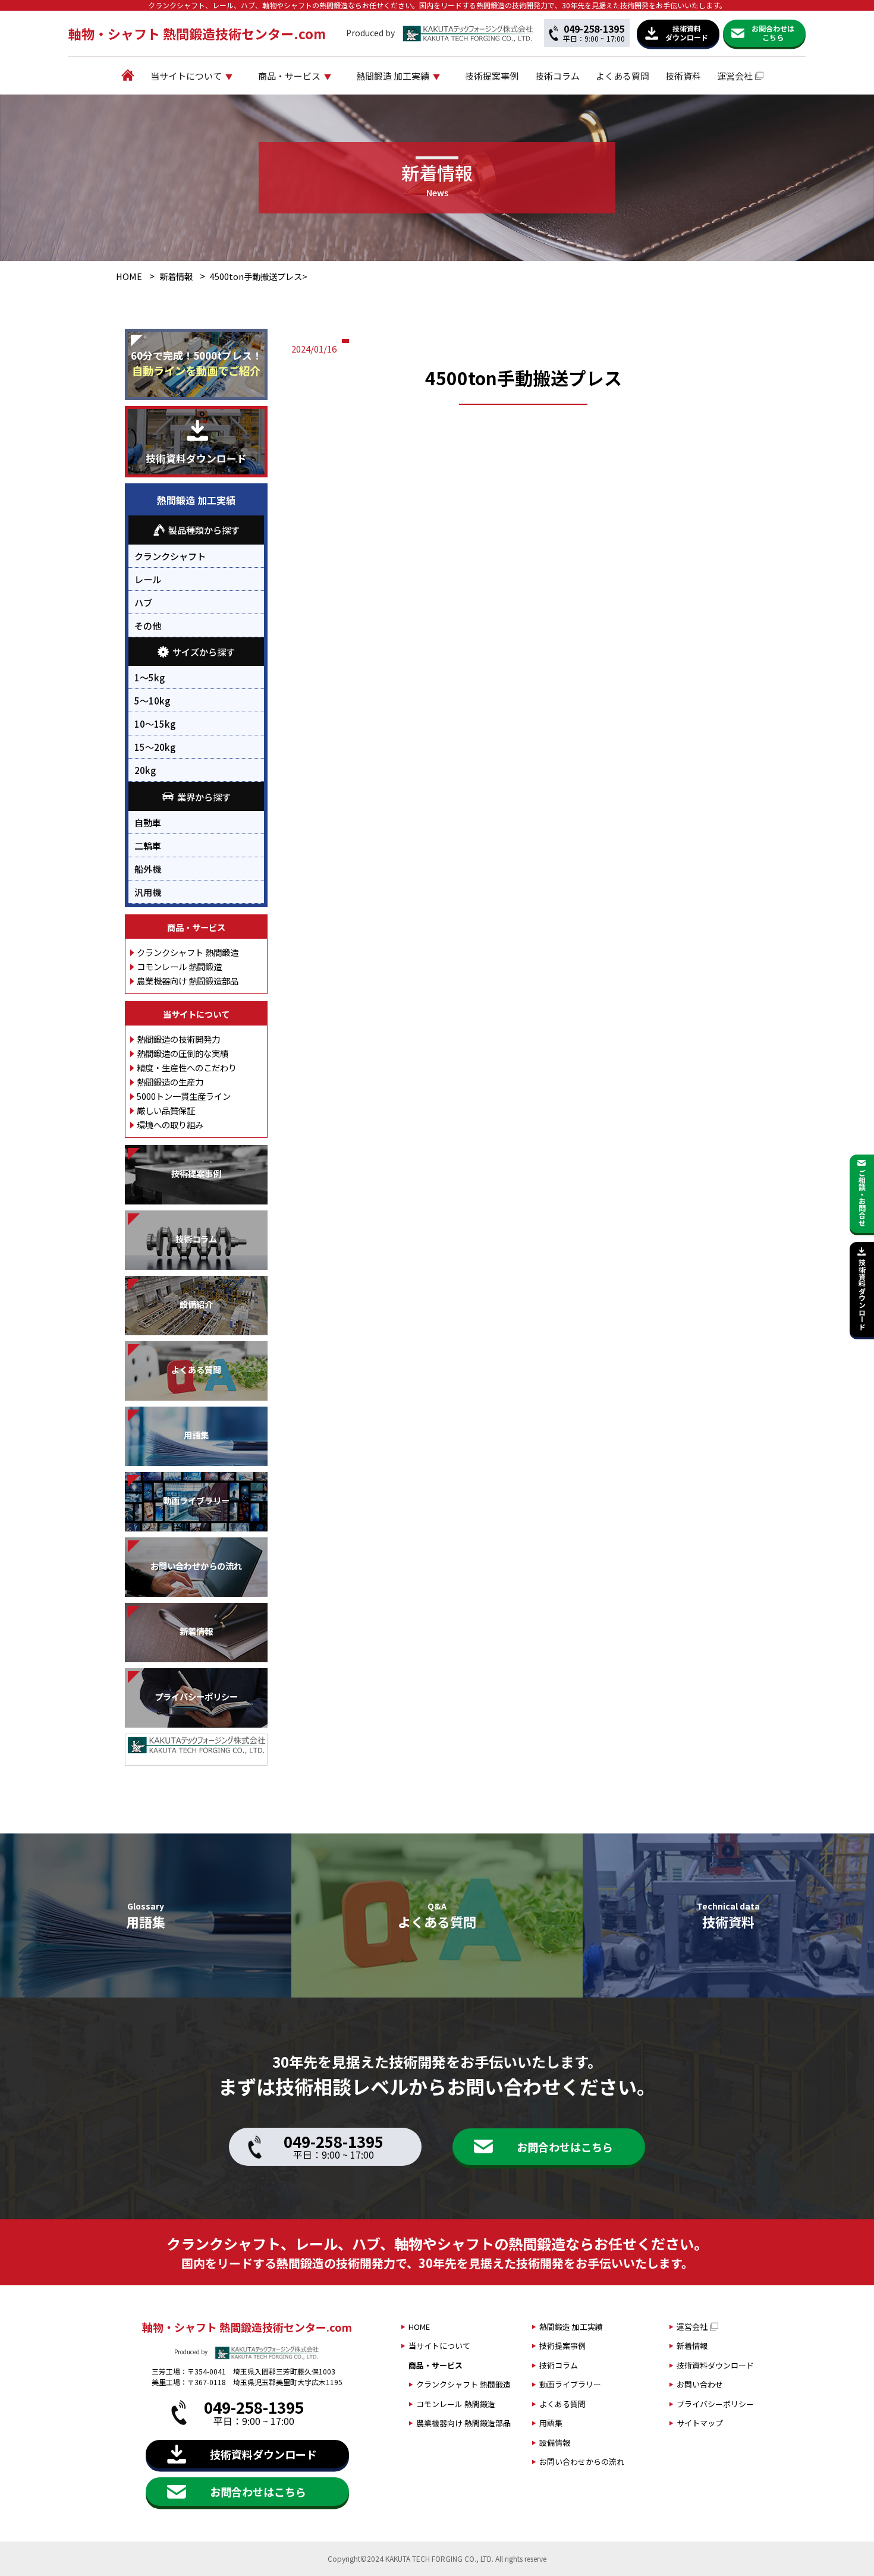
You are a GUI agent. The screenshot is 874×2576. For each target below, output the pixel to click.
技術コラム (557, 76)
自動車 (148, 822)
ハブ (143, 602)
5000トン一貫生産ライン (184, 1096)
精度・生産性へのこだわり (187, 1067)
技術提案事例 (492, 76)
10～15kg (155, 724)
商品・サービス (289, 76)
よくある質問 (623, 76)
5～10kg (152, 700)
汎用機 (148, 892)
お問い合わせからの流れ (582, 2462)
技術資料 (683, 76)
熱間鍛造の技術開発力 (178, 1039)
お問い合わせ (700, 2384)
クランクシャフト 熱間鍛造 (188, 952)
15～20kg (155, 747)
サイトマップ (700, 2423)
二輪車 (148, 845)
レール (148, 579)
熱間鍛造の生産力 (170, 1082)
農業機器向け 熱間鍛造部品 (188, 981)
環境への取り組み (170, 1125)
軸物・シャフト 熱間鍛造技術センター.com (197, 33)
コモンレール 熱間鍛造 (179, 966)
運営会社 (735, 76)
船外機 (148, 869)
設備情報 (555, 2443)
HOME (129, 276)
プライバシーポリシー (715, 2404)
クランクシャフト (170, 556)
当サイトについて (186, 76)
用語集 (551, 2423)
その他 (148, 625)
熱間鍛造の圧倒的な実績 (183, 1053)
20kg (145, 770)
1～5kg (150, 677)
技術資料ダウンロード (715, 2365)
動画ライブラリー (570, 2384)
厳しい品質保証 (166, 1110)
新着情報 (176, 276)
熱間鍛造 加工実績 (393, 76)
